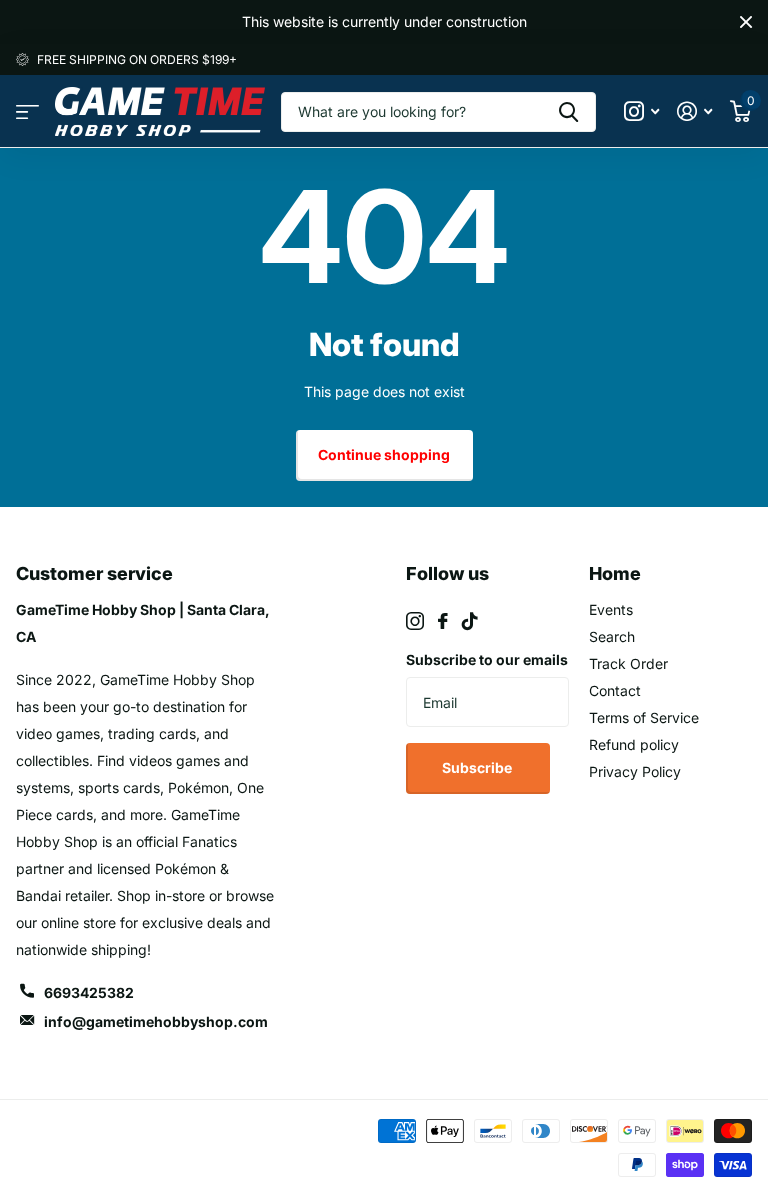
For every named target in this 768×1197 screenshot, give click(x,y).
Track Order (628, 663)
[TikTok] (470, 621)
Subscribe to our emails (487, 659)
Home (615, 573)
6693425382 (89, 992)
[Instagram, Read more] (641, 111)
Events (611, 609)
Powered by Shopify (82, 1161)
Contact (615, 690)
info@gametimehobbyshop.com (156, 1021)
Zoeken (568, 112)
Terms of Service (644, 717)
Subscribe (478, 767)
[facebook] (443, 621)
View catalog (27, 111)
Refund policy (634, 744)
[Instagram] (415, 621)
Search (612, 636)
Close (746, 22)
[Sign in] (694, 111)
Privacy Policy (635, 771)
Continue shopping (384, 454)
